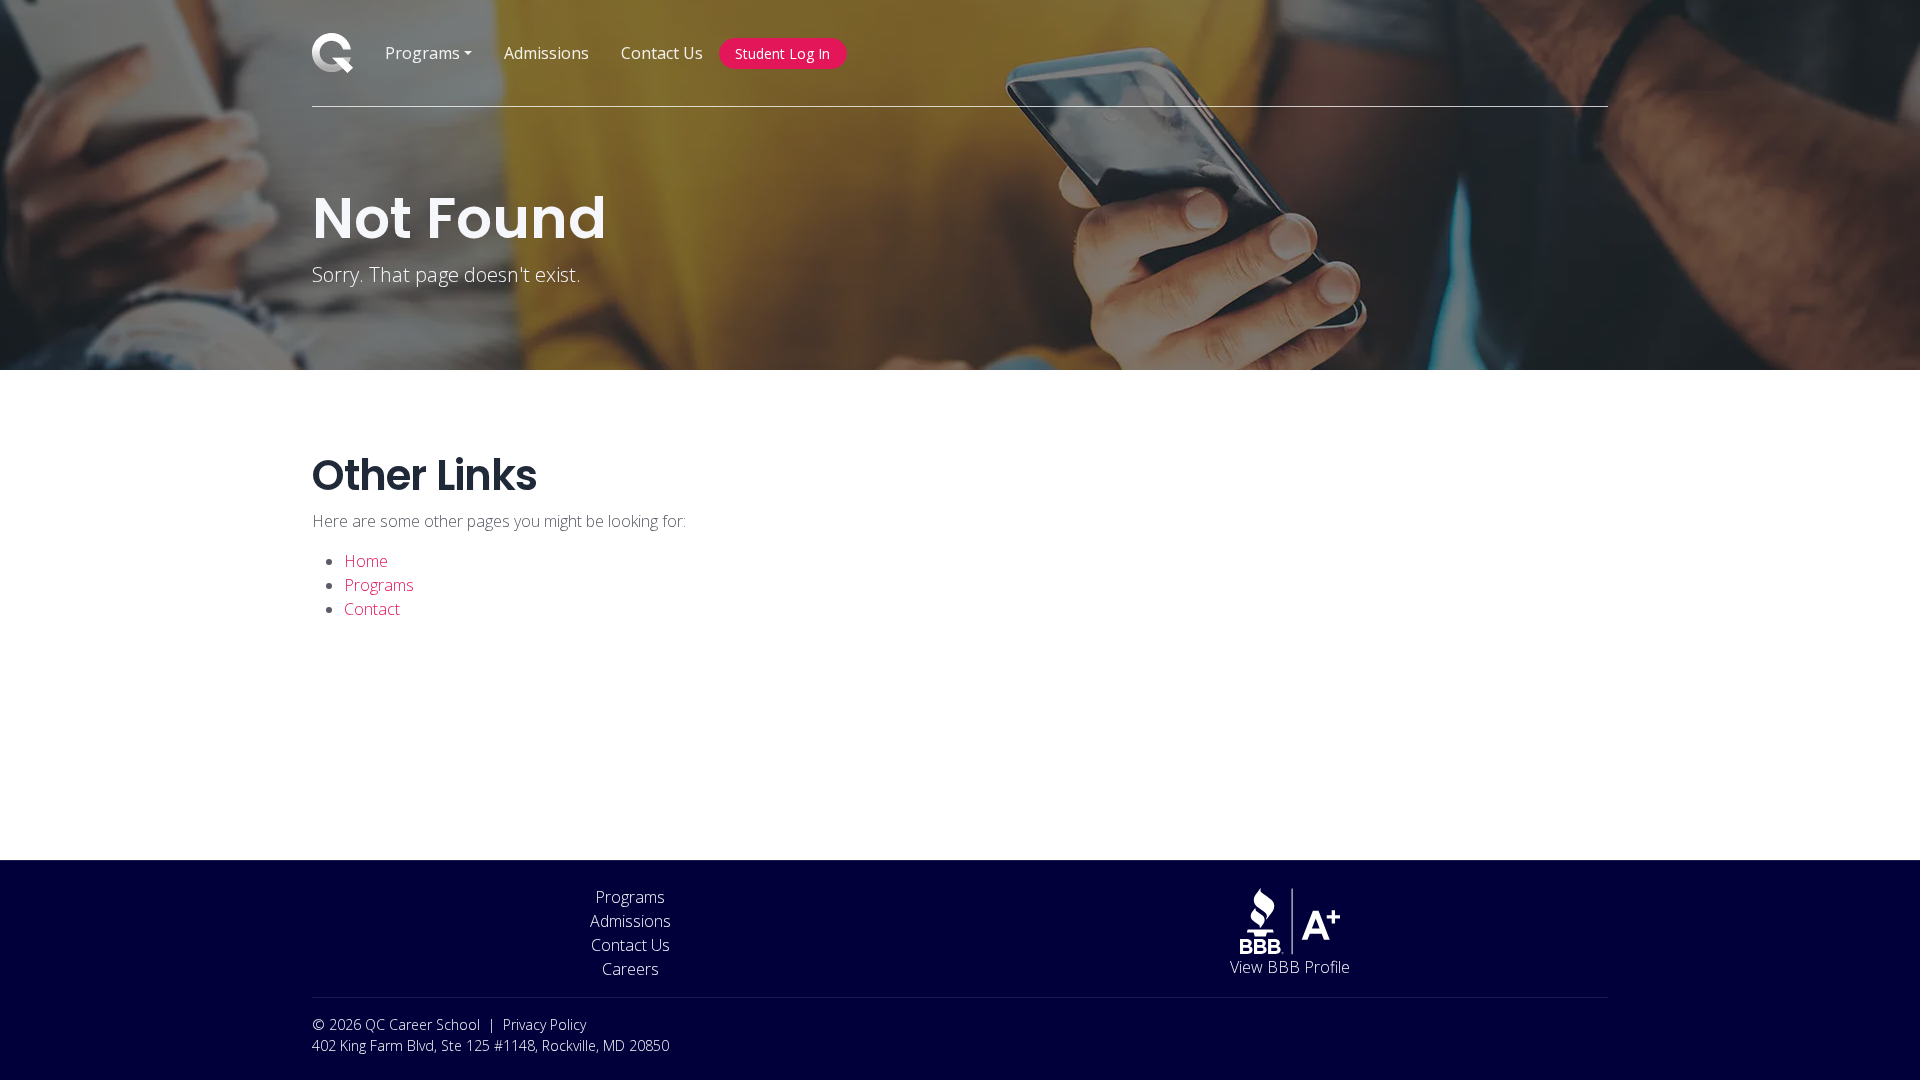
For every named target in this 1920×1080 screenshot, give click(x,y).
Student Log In (782, 53)
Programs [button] (422, 53)
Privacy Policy (544, 1024)
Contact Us (662, 53)
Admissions (546, 53)
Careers (630, 969)
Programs (630, 897)
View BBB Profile (1290, 967)
